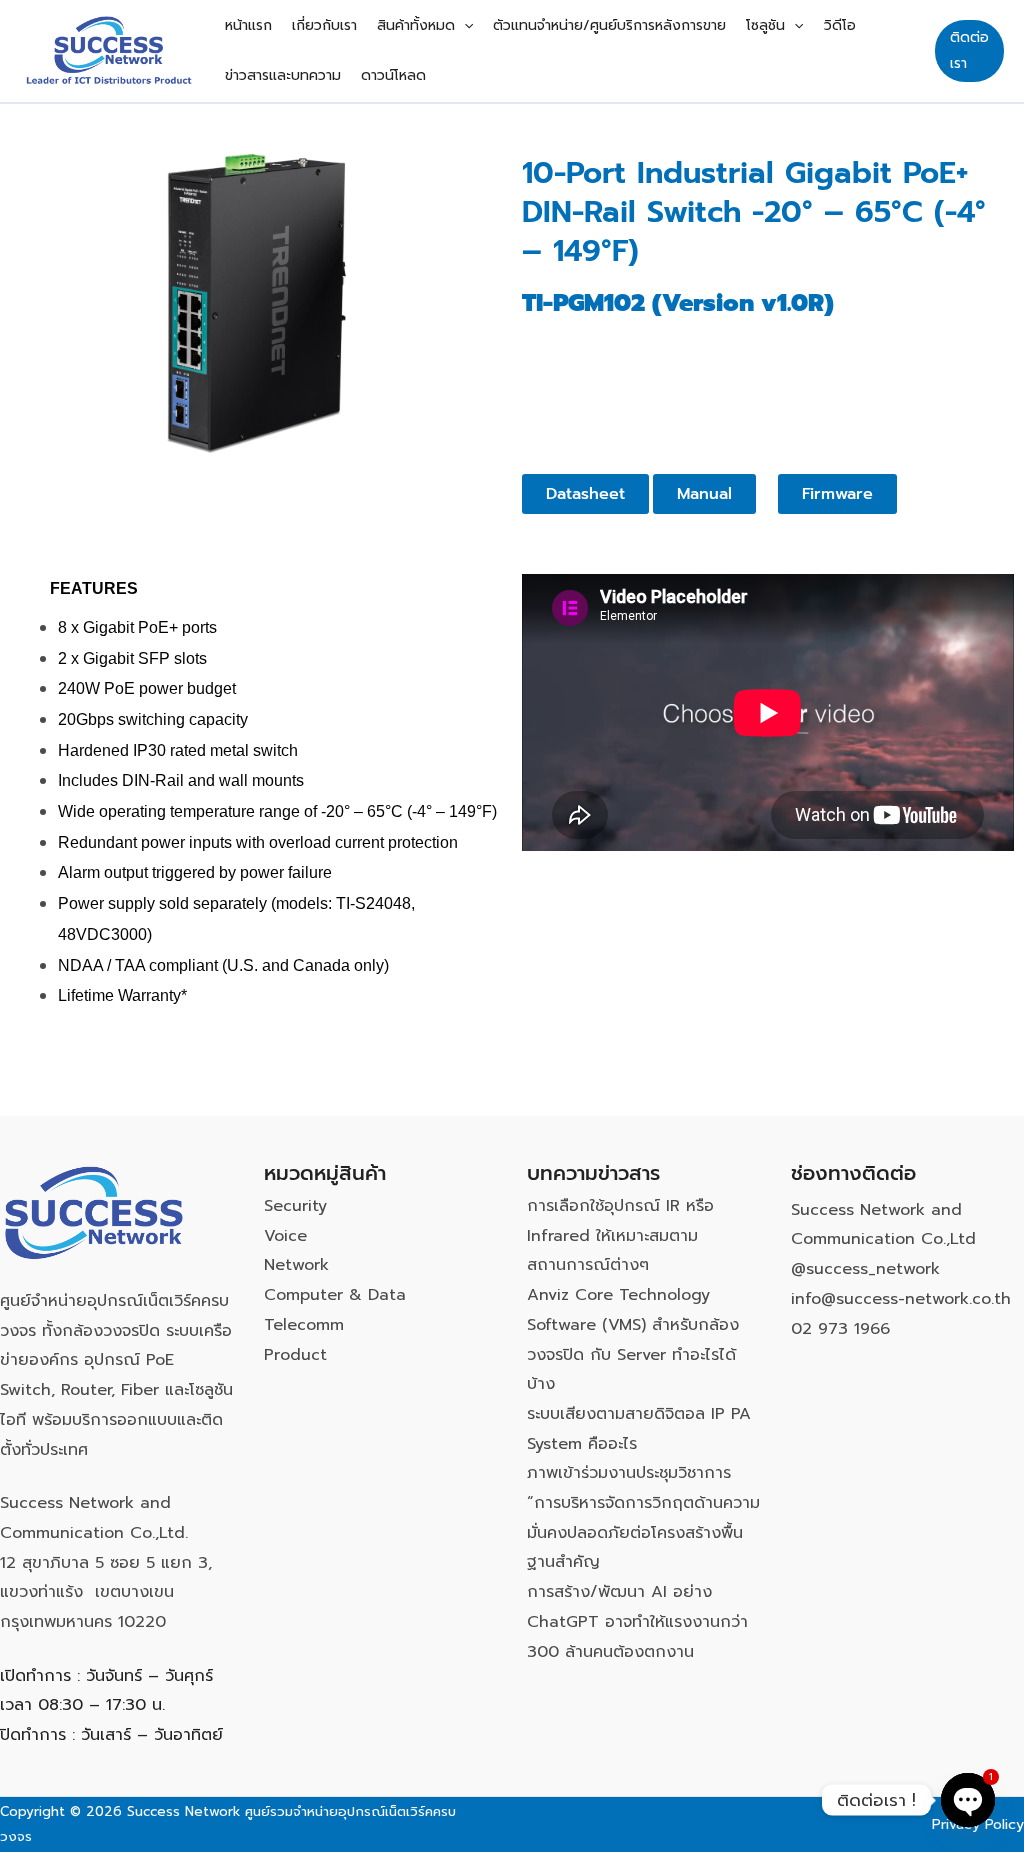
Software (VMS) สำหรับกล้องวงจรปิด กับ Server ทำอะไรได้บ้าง (633, 1354)
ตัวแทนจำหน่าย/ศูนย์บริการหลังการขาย (609, 25)
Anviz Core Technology (618, 1295)
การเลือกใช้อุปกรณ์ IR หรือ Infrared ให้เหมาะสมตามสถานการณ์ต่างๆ (620, 1235)
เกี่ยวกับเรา (324, 25)
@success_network (865, 1269)
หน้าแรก (248, 25)
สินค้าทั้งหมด (416, 25)
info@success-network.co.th (901, 1299)
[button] (464, 26)
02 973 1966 (840, 1329)
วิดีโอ (840, 25)
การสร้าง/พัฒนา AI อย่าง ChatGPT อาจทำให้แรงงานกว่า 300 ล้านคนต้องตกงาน (637, 1621)
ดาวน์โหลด (393, 75)
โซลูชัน (765, 25)
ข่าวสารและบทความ (283, 75)
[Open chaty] (968, 1800)
